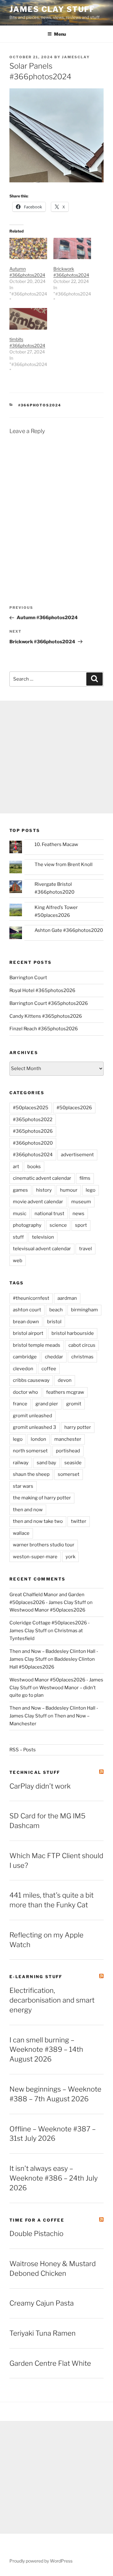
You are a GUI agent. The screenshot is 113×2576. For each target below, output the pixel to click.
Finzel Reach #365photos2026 (44, 1029)
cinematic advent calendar (42, 1178)
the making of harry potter (42, 1498)
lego (91, 1190)
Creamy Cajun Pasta (42, 2303)
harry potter (78, 1427)
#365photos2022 (33, 1120)
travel (86, 1249)
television (43, 1237)
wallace (21, 1533)
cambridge (25, 1357)
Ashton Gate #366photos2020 (69, 930)
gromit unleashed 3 (35, 1427)
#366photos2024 (40, 405)
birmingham (84, 1310)
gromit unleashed (32, 1416)
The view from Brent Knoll (64, 865)
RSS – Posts (23, 1750)
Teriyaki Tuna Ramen (43, 2333)
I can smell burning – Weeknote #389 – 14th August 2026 (46, 2050)
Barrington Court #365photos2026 (49, 1003)
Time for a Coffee (37, 2220)
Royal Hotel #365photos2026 (42, 990)
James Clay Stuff (52, 9)
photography (27, 1225)
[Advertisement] (56, 757)
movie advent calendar (38, 1202)
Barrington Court (28, 978)
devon (65, 1380)
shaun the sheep (31, 1474)
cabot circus (82, 1345)
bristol (54, 1322)
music (20, 1214)
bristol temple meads (37, 1345)
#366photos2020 (33, 1143)
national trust (49, 1214)
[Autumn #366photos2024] (28, 249)
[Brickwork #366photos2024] (72, 249)
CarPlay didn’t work (40, 1786)
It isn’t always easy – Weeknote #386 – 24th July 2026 (54, 2178)
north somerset (30, 1451)
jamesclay (76, 57)
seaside (73, 1463)
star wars (23, 1486)
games (20, 1190)
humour (69, 1190)
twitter (79, 1521)
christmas (82, 1357)
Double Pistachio (36, 2234)
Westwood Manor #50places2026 (47, 1610)
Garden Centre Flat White (50, 2363)
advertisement (77, 1155)
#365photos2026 (33, 1131)
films (85, 1178)
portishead (68, 1451)
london (38, 1439)
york (70, 1557)
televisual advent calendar (42, 1249)
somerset (69, 1474)
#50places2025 (31, 1108)
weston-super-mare (35, 1557)
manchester (68, 1439)
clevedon (23, 1369)
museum (81, 1202)
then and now (28, 1510)
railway (21, 1463)
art (16, 1167)
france (20, 1404)
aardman (67, 1298)
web (18, 1261)
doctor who (25, 1392)
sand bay (46, 1463)
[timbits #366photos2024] (28, 319)
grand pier (47, 1404)
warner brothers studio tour (44, 1545)
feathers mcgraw (65, 1392)
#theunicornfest (31, 1298)
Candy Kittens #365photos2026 (46, 1016)
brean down (26, 1322)
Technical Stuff (35, 1772)
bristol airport (28, 1333)
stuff (18, 1237)
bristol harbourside (73, 1333)
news (78, 1214)
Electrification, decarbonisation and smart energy (52, 2000)
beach (56, 1310)
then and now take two (38, 1521)
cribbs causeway (31, 1380)
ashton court (27, 1310)
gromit (74, 1404)
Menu (60, 34)
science (58, 1225)
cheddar (54, 1357)
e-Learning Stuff (36, 1977)
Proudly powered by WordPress (41, 2561)
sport (81, 1225)
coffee (49, 1369)
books (34, 1167)
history (44, 1190)
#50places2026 (74, 1108)
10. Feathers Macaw (56, 844)
